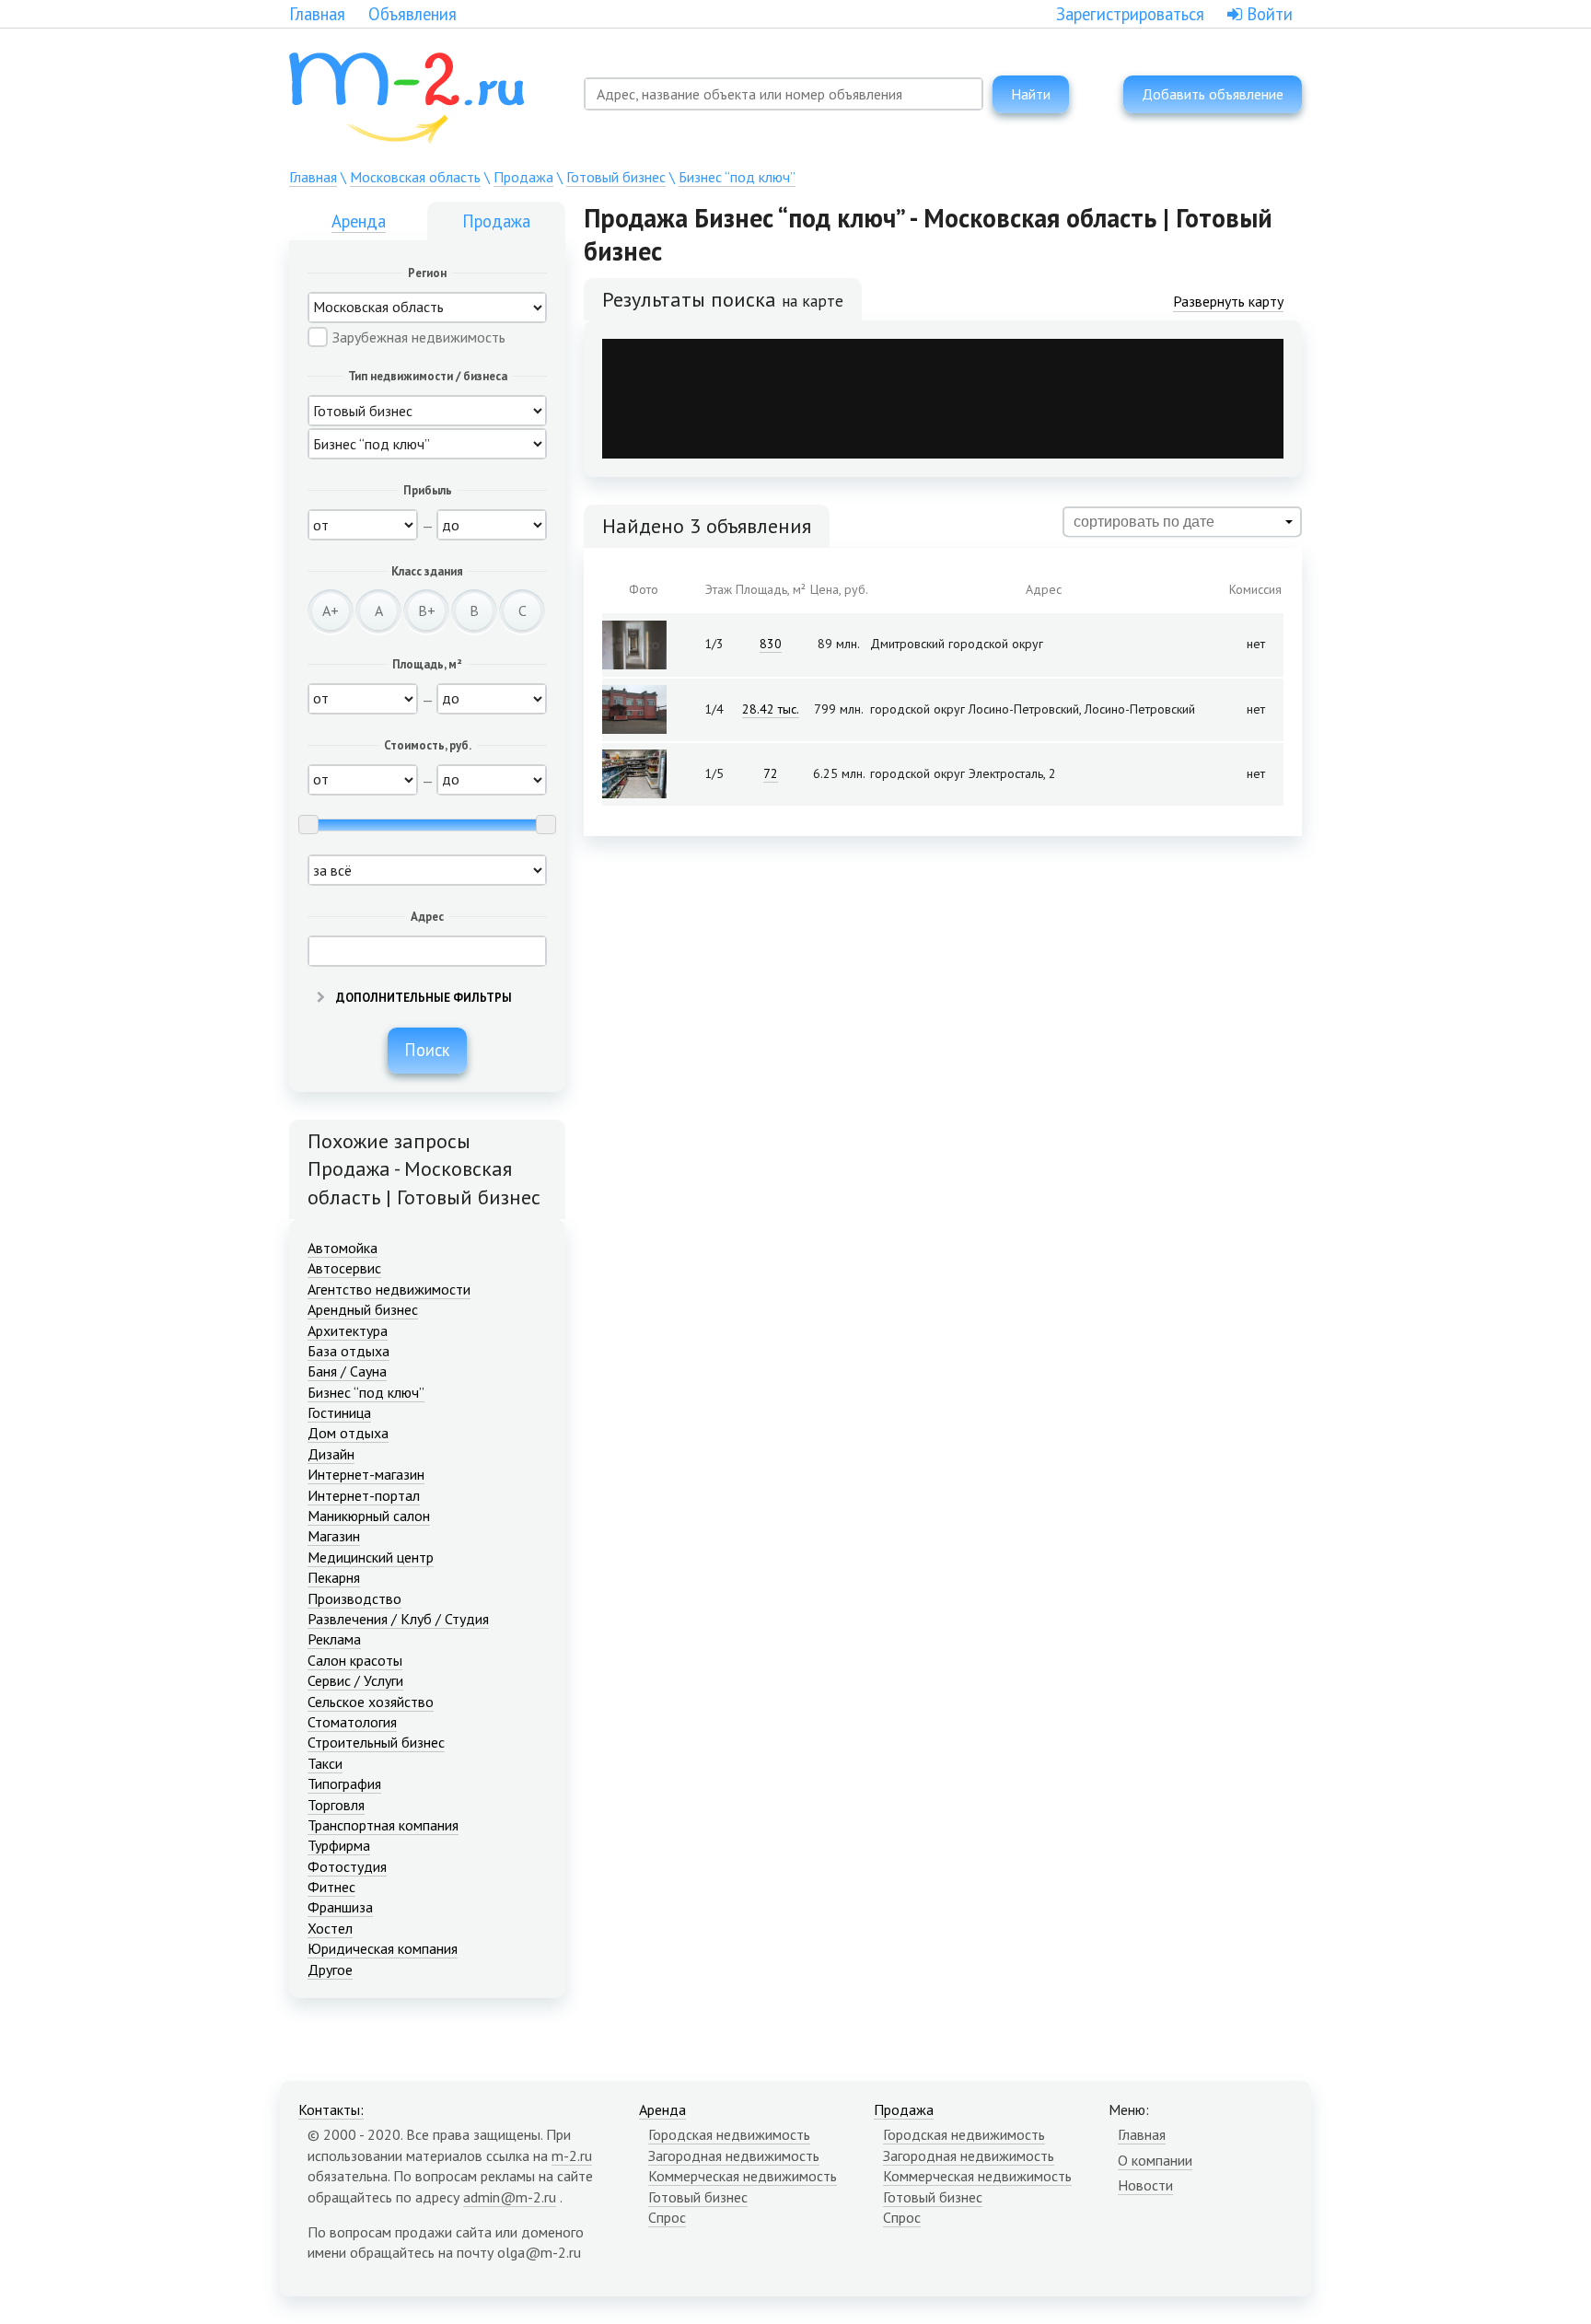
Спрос (667, 2217)
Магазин (334, 1536)
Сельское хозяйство (371, 1702)
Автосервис (344, 1268)
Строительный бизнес (376, 1742)
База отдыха (348, 1351)
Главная (317, 14)
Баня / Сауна (347, 1371)
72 (771, 773)
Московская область (415, 177)
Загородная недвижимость (734, 2156)
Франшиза (340, 1907)
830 (771, 644)
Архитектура (348, 1330)
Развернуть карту (1228, 301)
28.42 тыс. (771, 709)
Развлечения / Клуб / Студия (398, 1619)
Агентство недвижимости (389, 1289)
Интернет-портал (364, 1495)
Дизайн (331, 1454)
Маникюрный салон (369, 1516)
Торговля (336, 1805)
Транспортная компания (383, 1825)
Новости (1145, 2185)
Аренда (359, 221)
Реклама (334, 1639)
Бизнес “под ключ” (737, 177)
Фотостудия (347, 1866)
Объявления (412, 14)
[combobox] (784, 94)
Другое (330, 1970)
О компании (1155, 2160)
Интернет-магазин (366, 1474)
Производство (354, 1598)
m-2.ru (572, 2156)
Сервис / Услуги (355, 1680)
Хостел (330, 1928)
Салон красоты (355, 1660)
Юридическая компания (383, 1948)
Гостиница (339, 1412)
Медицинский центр (371, 1557)
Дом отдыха (348, 1433)
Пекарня (334, 1577)
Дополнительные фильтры (423, 998)
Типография (344, 1784)
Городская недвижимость (729, 2134)
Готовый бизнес (616, 177)
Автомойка (343, 1248)
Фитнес (331, 1887)
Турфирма (339, 1845)
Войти (1267, 14)
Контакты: (331, 2109)
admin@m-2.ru (510, 2197)
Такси (325, 1763)
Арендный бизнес (363, 1309)
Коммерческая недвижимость (743, 2176)
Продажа (523, 177)
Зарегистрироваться (1130, 14)
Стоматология (352, 1722)
